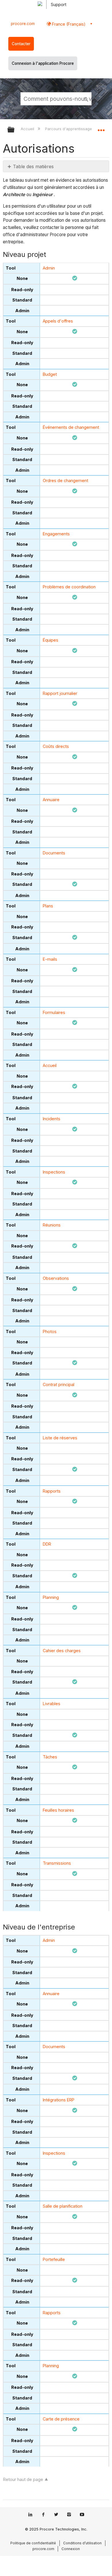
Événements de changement (71, 427)
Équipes (51, 640)
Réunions (52, 1225)
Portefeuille (54, 2259)
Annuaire (51, 800)
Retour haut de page (23, 2479)
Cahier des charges (62, 1651)
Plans (48, 906)
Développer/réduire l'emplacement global (101, 128)
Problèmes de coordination (69, 587)
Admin (49, 268)
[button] (86, 98)
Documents (54, 853)
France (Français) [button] (68, 24)
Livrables (52, 1704)
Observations (56, 1278)
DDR (47, 1544)
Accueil (28, 129)
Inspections (54, 1172)
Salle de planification (63, 2206)
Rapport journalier (60, 693)
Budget (50, 374)
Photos (50, 1331)
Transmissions (57, 1863)
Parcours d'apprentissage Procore (77, 129)
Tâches (50, 1757)
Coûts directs (56, 746)
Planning (51, 1597)
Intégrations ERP (59, 2100)
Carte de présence (61, 2419)
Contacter (21, 44)
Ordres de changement (65, 480)
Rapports (52, 1491)
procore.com (23, 24)
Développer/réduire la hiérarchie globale (15, 130)
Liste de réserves (60, 1438)
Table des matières (33, 166)
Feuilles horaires (58, 1810)
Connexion (71, 2549)
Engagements (56, 534)
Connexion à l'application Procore (43, 63)
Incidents (52, 1119)
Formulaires (54, 1012)
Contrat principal (59, 1384)
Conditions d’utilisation (82, 2543)
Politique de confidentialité (33, 2543)
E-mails (50, 959)
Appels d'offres (58, 321)
